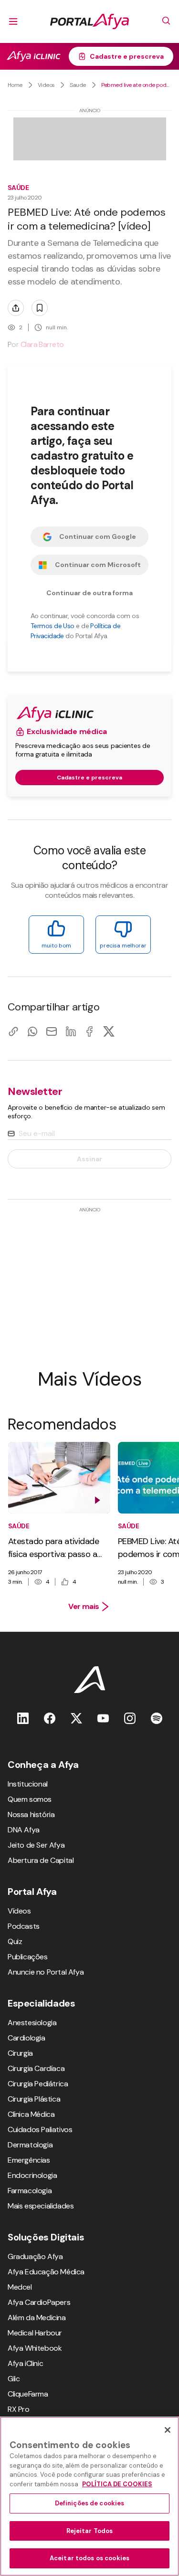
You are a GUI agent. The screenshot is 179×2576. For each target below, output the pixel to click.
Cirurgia (20, 2053)
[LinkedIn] (71, 1031)
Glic (14, 2379)
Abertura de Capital (41, 1860)
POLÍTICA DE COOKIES (117, 2484)
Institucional (28, 1784)
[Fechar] (168, 2430)
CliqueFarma (28, 2394)
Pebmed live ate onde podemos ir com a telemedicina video (136, 85)
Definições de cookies (90, 2503)
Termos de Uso (53, 626)
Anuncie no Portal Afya (46, 1972)
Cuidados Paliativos (40, 2129)
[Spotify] (157, 1718)
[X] (109, 1031)
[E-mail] (52, 1031)
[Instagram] (130, 1718)
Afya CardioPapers (39, 2302)
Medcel (20, 2287)
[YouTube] (103, 1718)
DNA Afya (24, 1830)
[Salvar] (40, 308)
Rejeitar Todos (90, 2531)
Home (15, 85)
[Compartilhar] (16, 308)
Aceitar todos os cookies (89, 2558)
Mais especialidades (41, 2206)
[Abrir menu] (13, 21)
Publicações (28, 1957)
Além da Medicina (37, 2318)
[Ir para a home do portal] (89, 21)
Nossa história (31, 1814)
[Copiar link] (13, 1031)
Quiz (15, 1941)
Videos (46, 85)
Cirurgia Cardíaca (36, 2068)
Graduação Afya (35, 2256)
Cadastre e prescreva (127, 56)
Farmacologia (30, 2191)
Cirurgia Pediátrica (38, 2084)
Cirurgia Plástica (34, 2099)
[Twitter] (76, 1718)
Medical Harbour (35, 2333)
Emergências (29, 2160)
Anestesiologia (32, 2023)
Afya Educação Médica (46, 2272)
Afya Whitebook (35, 2348)
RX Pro (19, 2409)
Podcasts (24, 1926)
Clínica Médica (31, 2114)
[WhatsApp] (32, 1031)
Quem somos (30, 1799)
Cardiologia (26, 2038)
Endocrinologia (32, 2175)
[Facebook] (90, 1031)
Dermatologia (30, 2145)
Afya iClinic (25, 2363)
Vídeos (19, 1911)
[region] (89, 2496)
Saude (78, 85)
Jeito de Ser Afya (36, 1845)
